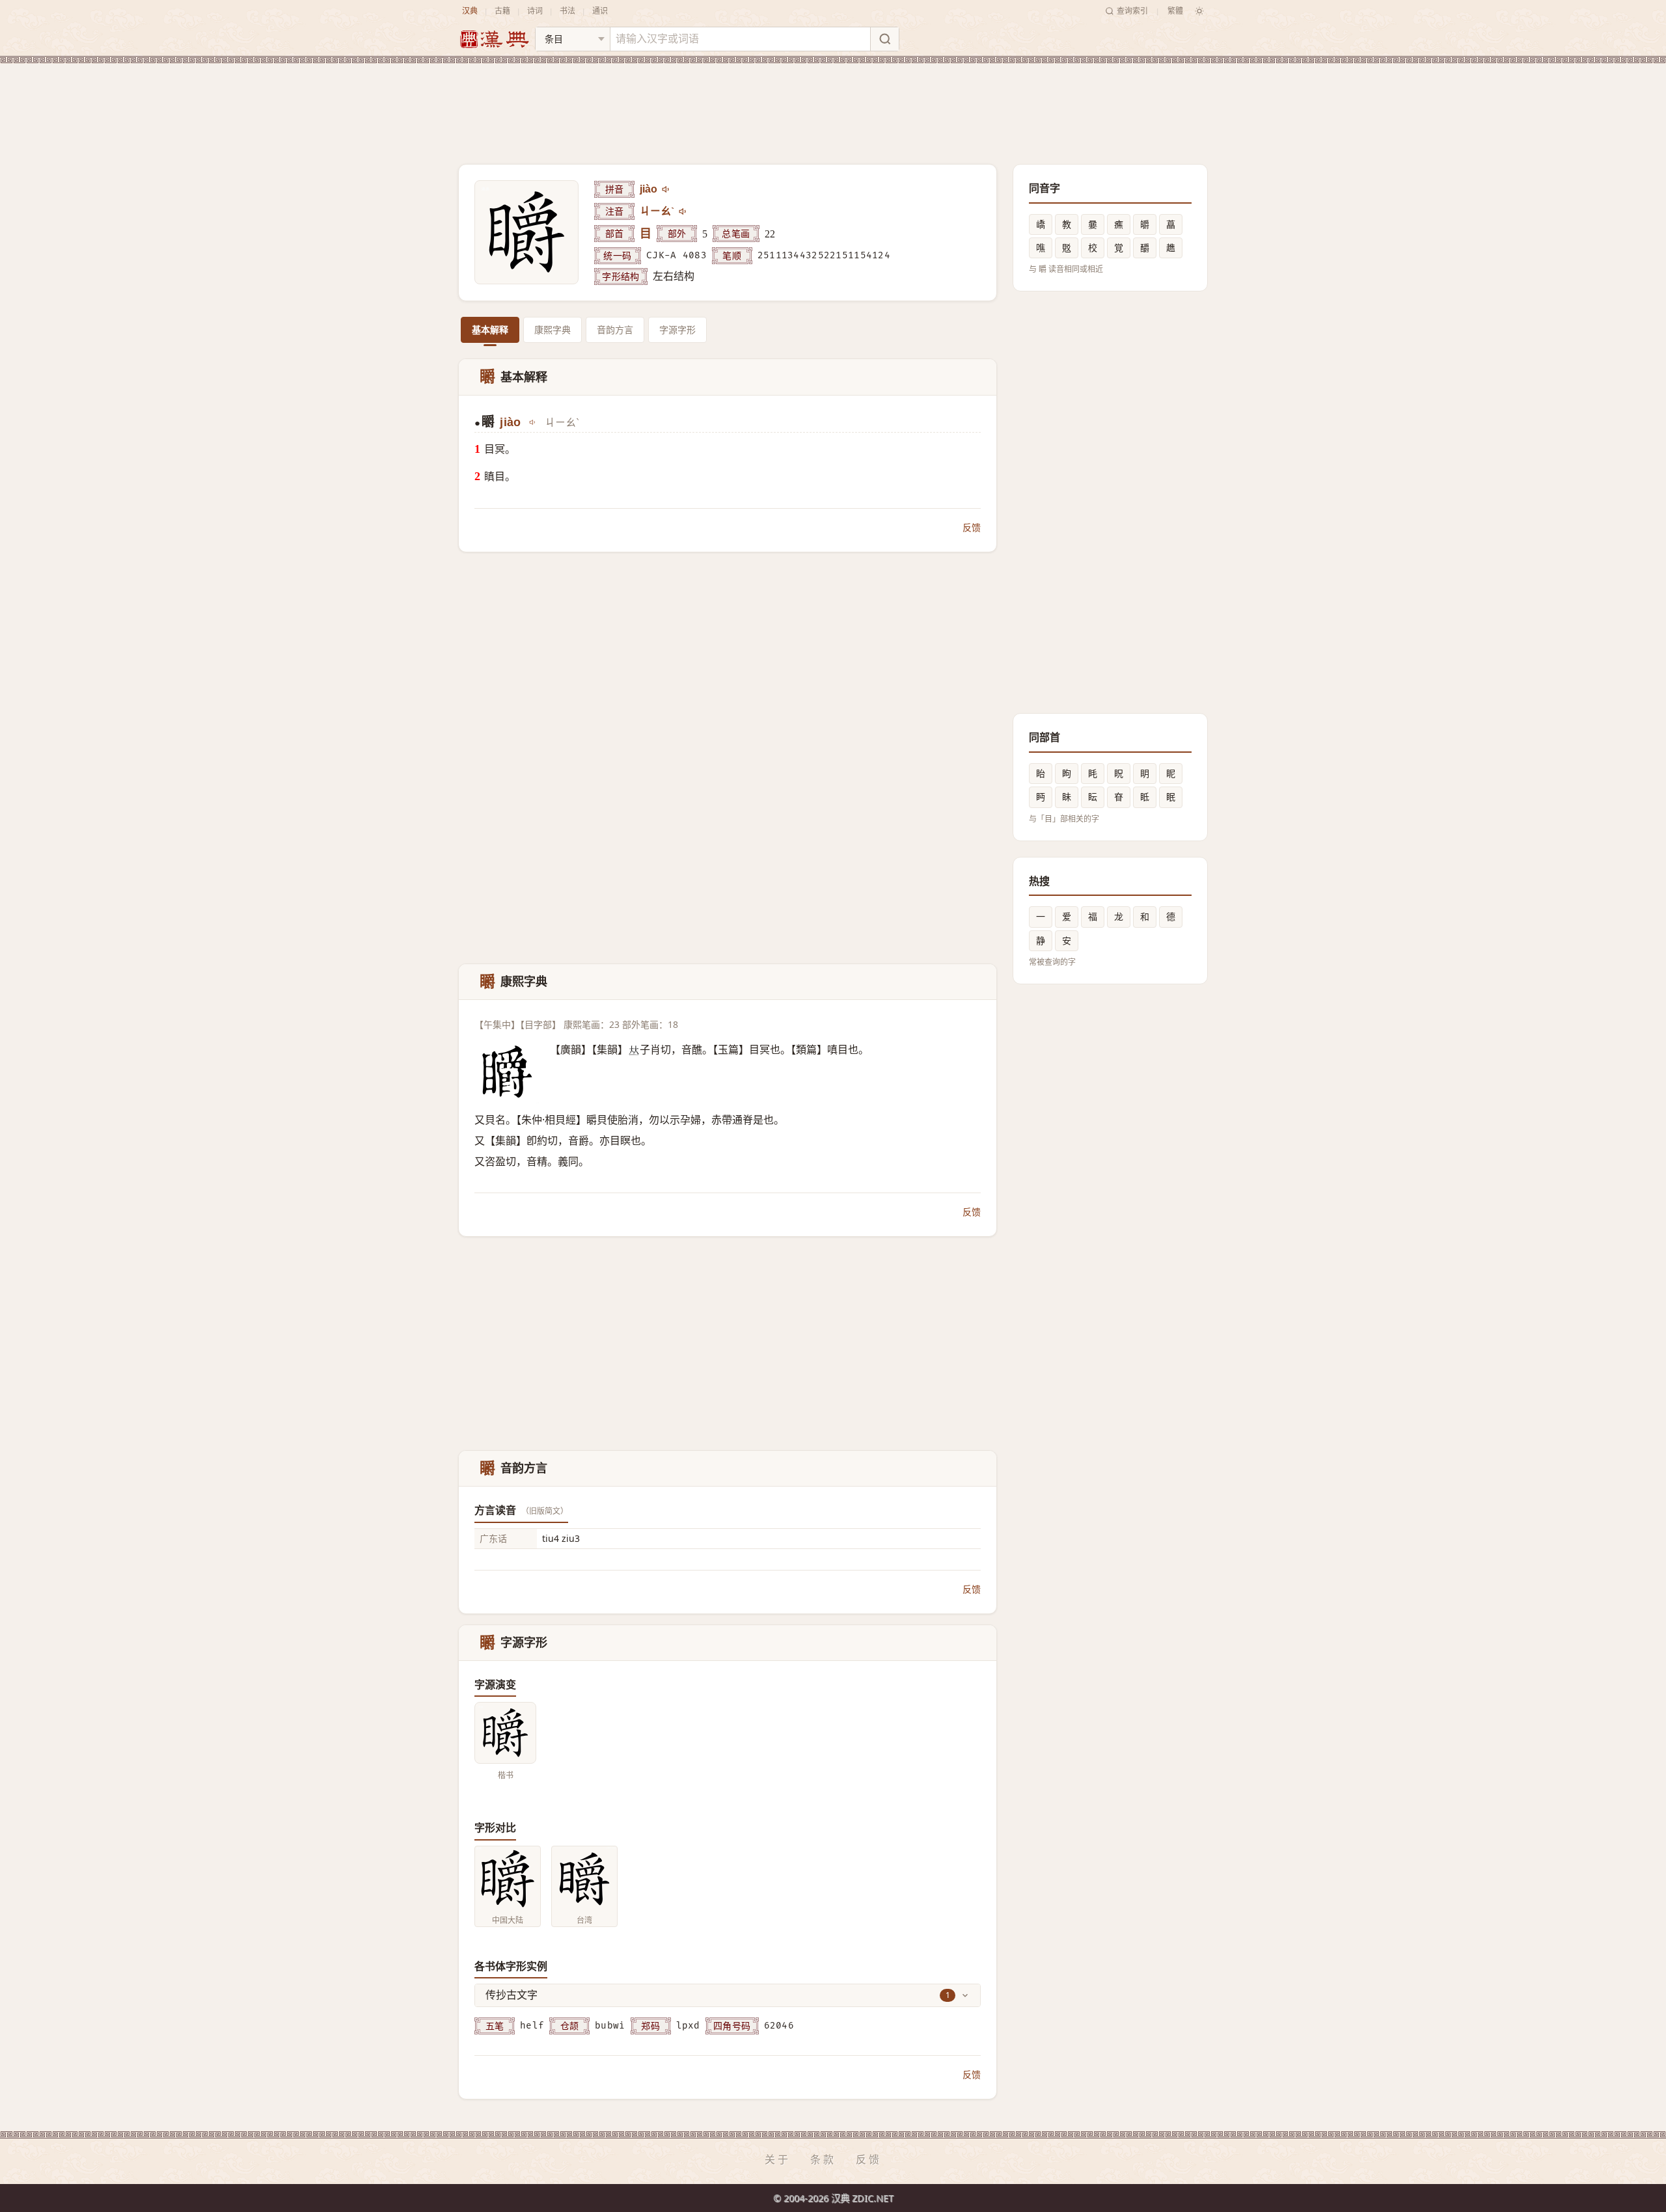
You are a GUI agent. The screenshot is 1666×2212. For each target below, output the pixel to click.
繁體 (1175, 11)
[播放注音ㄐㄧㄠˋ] (683, 211)
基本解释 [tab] (490, 330)
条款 (823, 2159)
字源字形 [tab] (677, 330)
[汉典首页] (494, 39)
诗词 (535, 11)
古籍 (502, 11)
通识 (600, 11)
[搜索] (884, 39)
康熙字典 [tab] (553, 330)
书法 (567, 11)
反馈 (972, 527)
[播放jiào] (666, 189)
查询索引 (1132, 11)
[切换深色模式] (1199, 11)
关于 (778, 2159)
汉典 (470, 11)
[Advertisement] (833, 103)
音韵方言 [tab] (615, 330)
